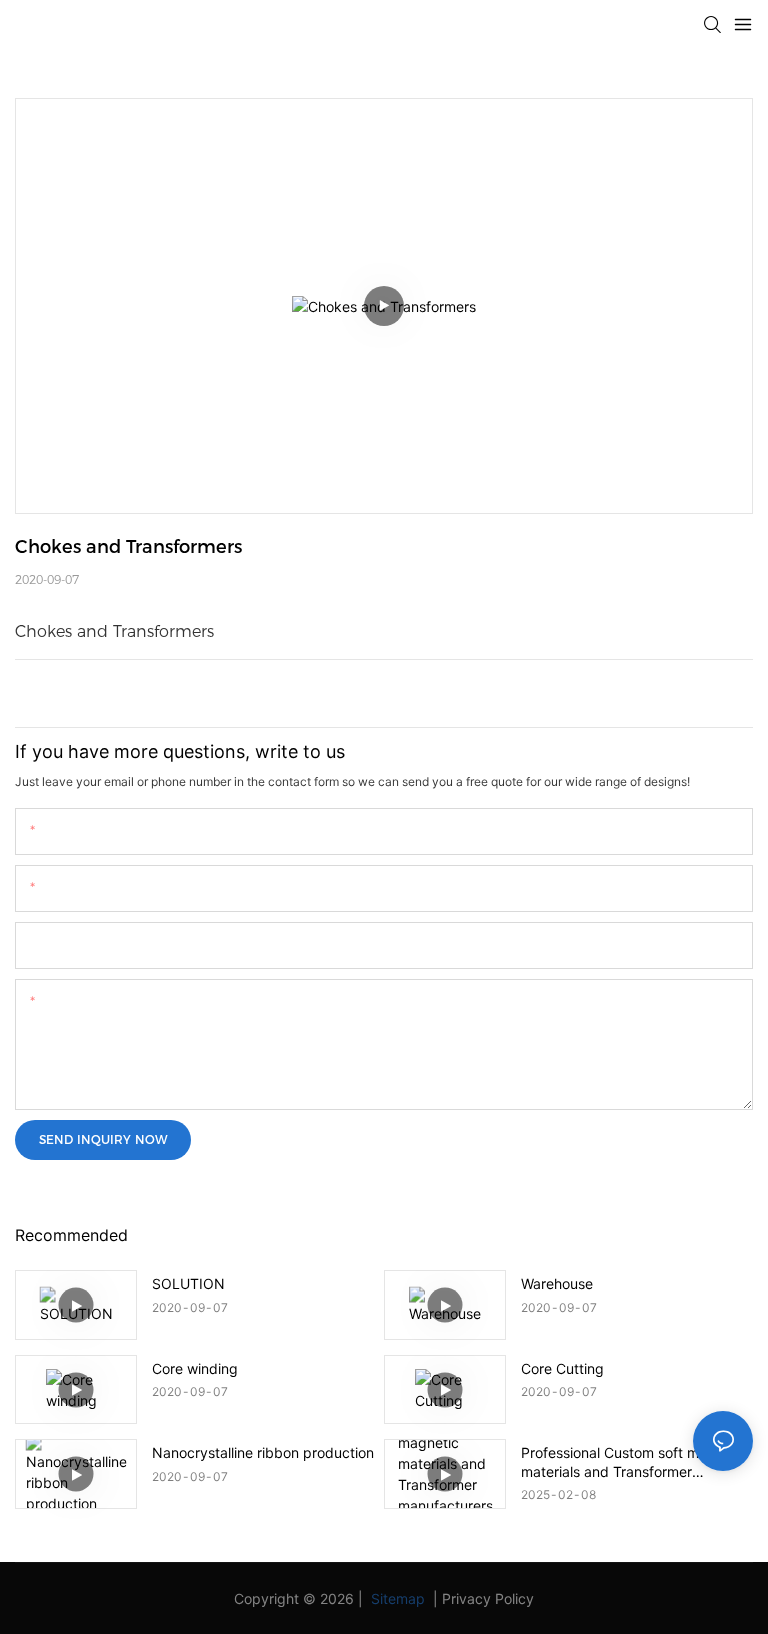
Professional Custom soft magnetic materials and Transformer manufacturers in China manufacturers (634, 1462)
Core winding (195, 1368)
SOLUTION (188, 1283)
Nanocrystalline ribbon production (263, 1452)
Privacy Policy (488, 1598)
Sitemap (396, 1598)
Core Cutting (562, 1368)
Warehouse (557, 1283)
